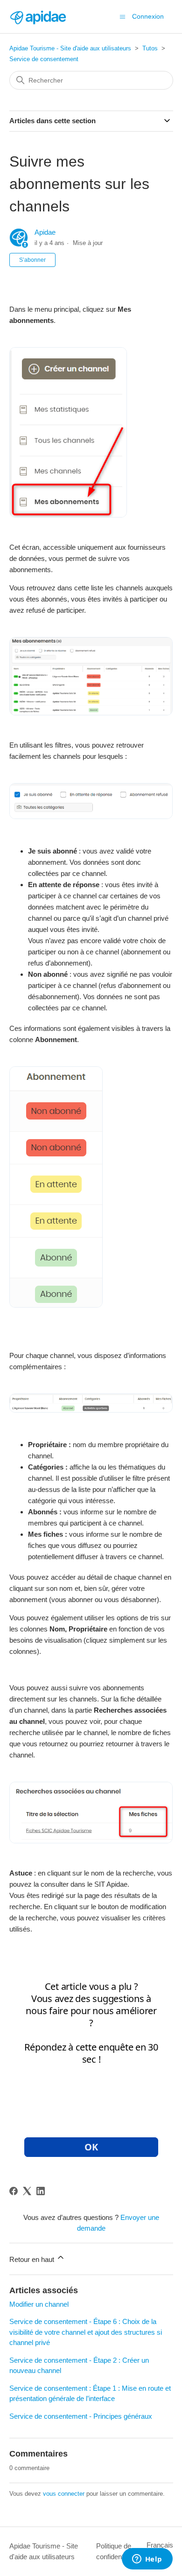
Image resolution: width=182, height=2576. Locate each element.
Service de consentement (44, 59)
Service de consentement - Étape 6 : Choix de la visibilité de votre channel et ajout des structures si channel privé (86, 2332)
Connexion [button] (148, 16)
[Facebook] (14, 2191)
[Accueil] (38, 17)
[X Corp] (27, 2191)
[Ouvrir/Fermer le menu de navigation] (122, 16)
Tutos (150, 48)
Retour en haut (33, 2259)
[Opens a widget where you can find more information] (147, 2560)
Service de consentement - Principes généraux (81, 2416)
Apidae (45, 232)
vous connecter (64, 2494)
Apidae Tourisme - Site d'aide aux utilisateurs (70, 48)
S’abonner (32, 260)
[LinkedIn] (41, 2191)
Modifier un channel (39, 2304)
